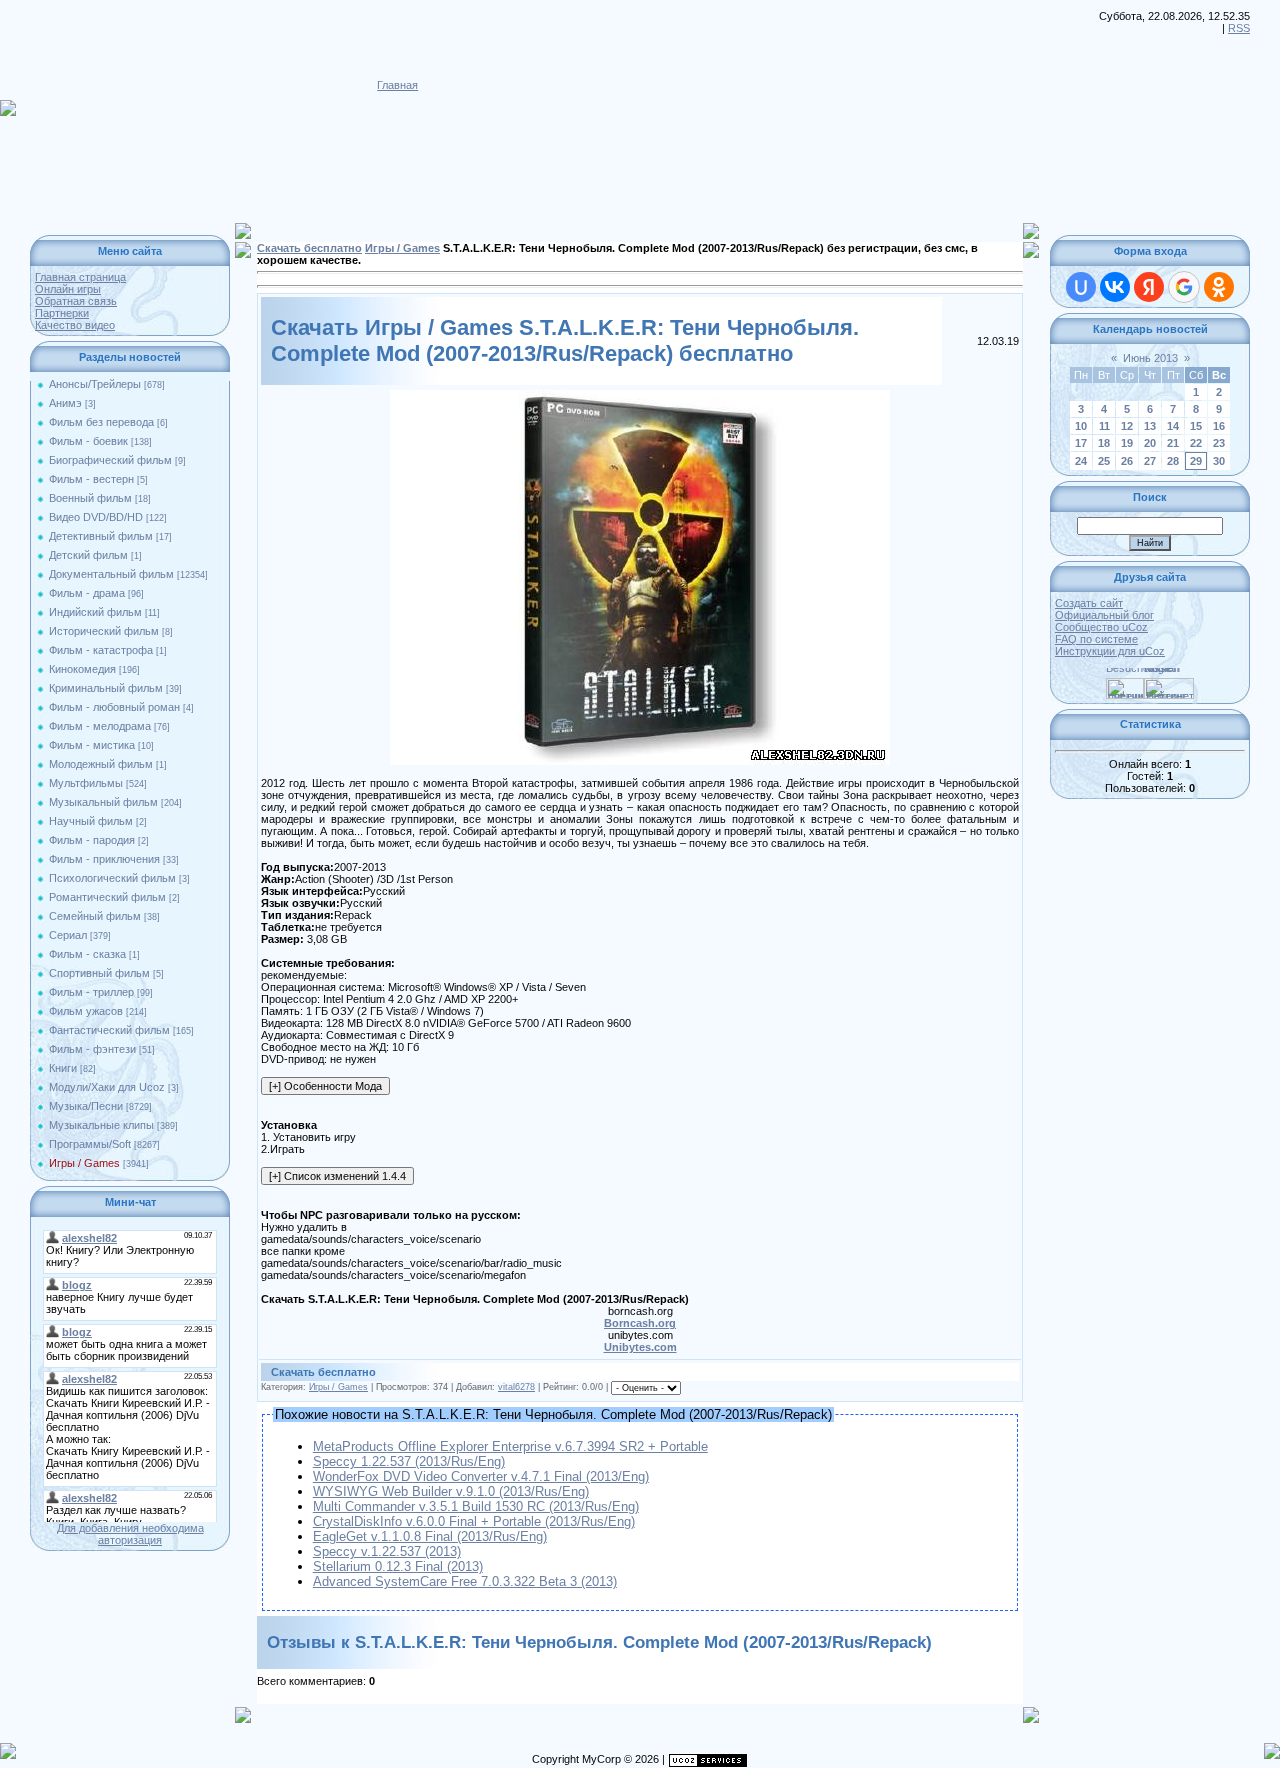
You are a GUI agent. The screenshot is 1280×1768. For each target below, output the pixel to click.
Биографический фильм (110, 460)
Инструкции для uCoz (1110, 651)
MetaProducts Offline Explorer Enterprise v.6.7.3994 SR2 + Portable (510, 1446)
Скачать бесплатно (309, 248)
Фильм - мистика (92, 745)
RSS (1239, 28)
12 (1127, 426)
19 (1127, 443)
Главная (397, 85)
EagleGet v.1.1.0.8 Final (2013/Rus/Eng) (430, 1536)
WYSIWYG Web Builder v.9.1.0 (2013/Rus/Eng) (451, 1491)
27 (1150, 461)
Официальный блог (1104, 615)
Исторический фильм (104, 631)
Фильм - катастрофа (101, 650)
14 (1173, 426)
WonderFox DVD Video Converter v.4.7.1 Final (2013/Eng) (481, 1476)
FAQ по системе (1096, 639)
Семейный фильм (95, 916)
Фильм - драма (87, 593)
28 (1173, 461)
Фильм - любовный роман (114, 707)
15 (1196, 426)
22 (1196, 443)
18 (1104, 443)
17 (1081, 443)
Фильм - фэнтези (92, 1049)
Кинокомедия (82, 669)
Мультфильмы (86, 783)
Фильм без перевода (101, 422)
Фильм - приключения (104, 859)
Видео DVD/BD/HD (96, 517)
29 (1196, 461)
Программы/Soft (90, 1144)
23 (1219, 443)
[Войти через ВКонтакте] (1115, 287)
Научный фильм (91, 821)
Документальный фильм (111, 574)
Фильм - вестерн (91, 479)
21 (1173, 443)
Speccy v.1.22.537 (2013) (387, 1551)
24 (1081, 461)
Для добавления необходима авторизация (130, 1534)
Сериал (68, 935)
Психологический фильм (112, 878)
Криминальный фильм (106, 688)
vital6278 (516, 1387)
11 (1104, 426)
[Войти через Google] (1184, 287)
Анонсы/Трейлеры (95, 384)
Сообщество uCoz (1101, 627)
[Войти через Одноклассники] (1219, 287)
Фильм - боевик (88, 441)
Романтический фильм (107, 897)
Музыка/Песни (86, 1106)
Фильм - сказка (87, 954)
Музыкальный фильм (103, 802)
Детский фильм (88, 555)
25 (1104, 461)
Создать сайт (1089, 603)
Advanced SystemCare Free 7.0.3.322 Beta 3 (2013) (465, 1581)
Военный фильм (90, 498)
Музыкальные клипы (101, 1125)
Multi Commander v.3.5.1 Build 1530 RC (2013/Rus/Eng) (476, 1506)
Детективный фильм (101, 536)
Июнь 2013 (1150, 358)
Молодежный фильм (101, 764)
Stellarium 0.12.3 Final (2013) (398, 1566)
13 (1150, 426)
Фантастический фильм (109, 1030)
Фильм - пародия (92, 840)
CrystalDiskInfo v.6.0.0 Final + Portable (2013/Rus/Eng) (474, 1521)
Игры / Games (84, 1163)
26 (1127, 461)
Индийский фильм (95, 612)
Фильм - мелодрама (100, 726)
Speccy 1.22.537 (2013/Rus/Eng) (409, 1461)
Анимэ (65, 403)
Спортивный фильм (99, 973)
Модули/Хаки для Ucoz (107, 1087)
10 (1081, 426)
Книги (63, 1068)
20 (1150, 443)
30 (1219, 461)
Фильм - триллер (91, 992)
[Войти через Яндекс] (1149, 287)
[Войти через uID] (1081, 287)
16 (1219, 426)
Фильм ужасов (86, 1011)
